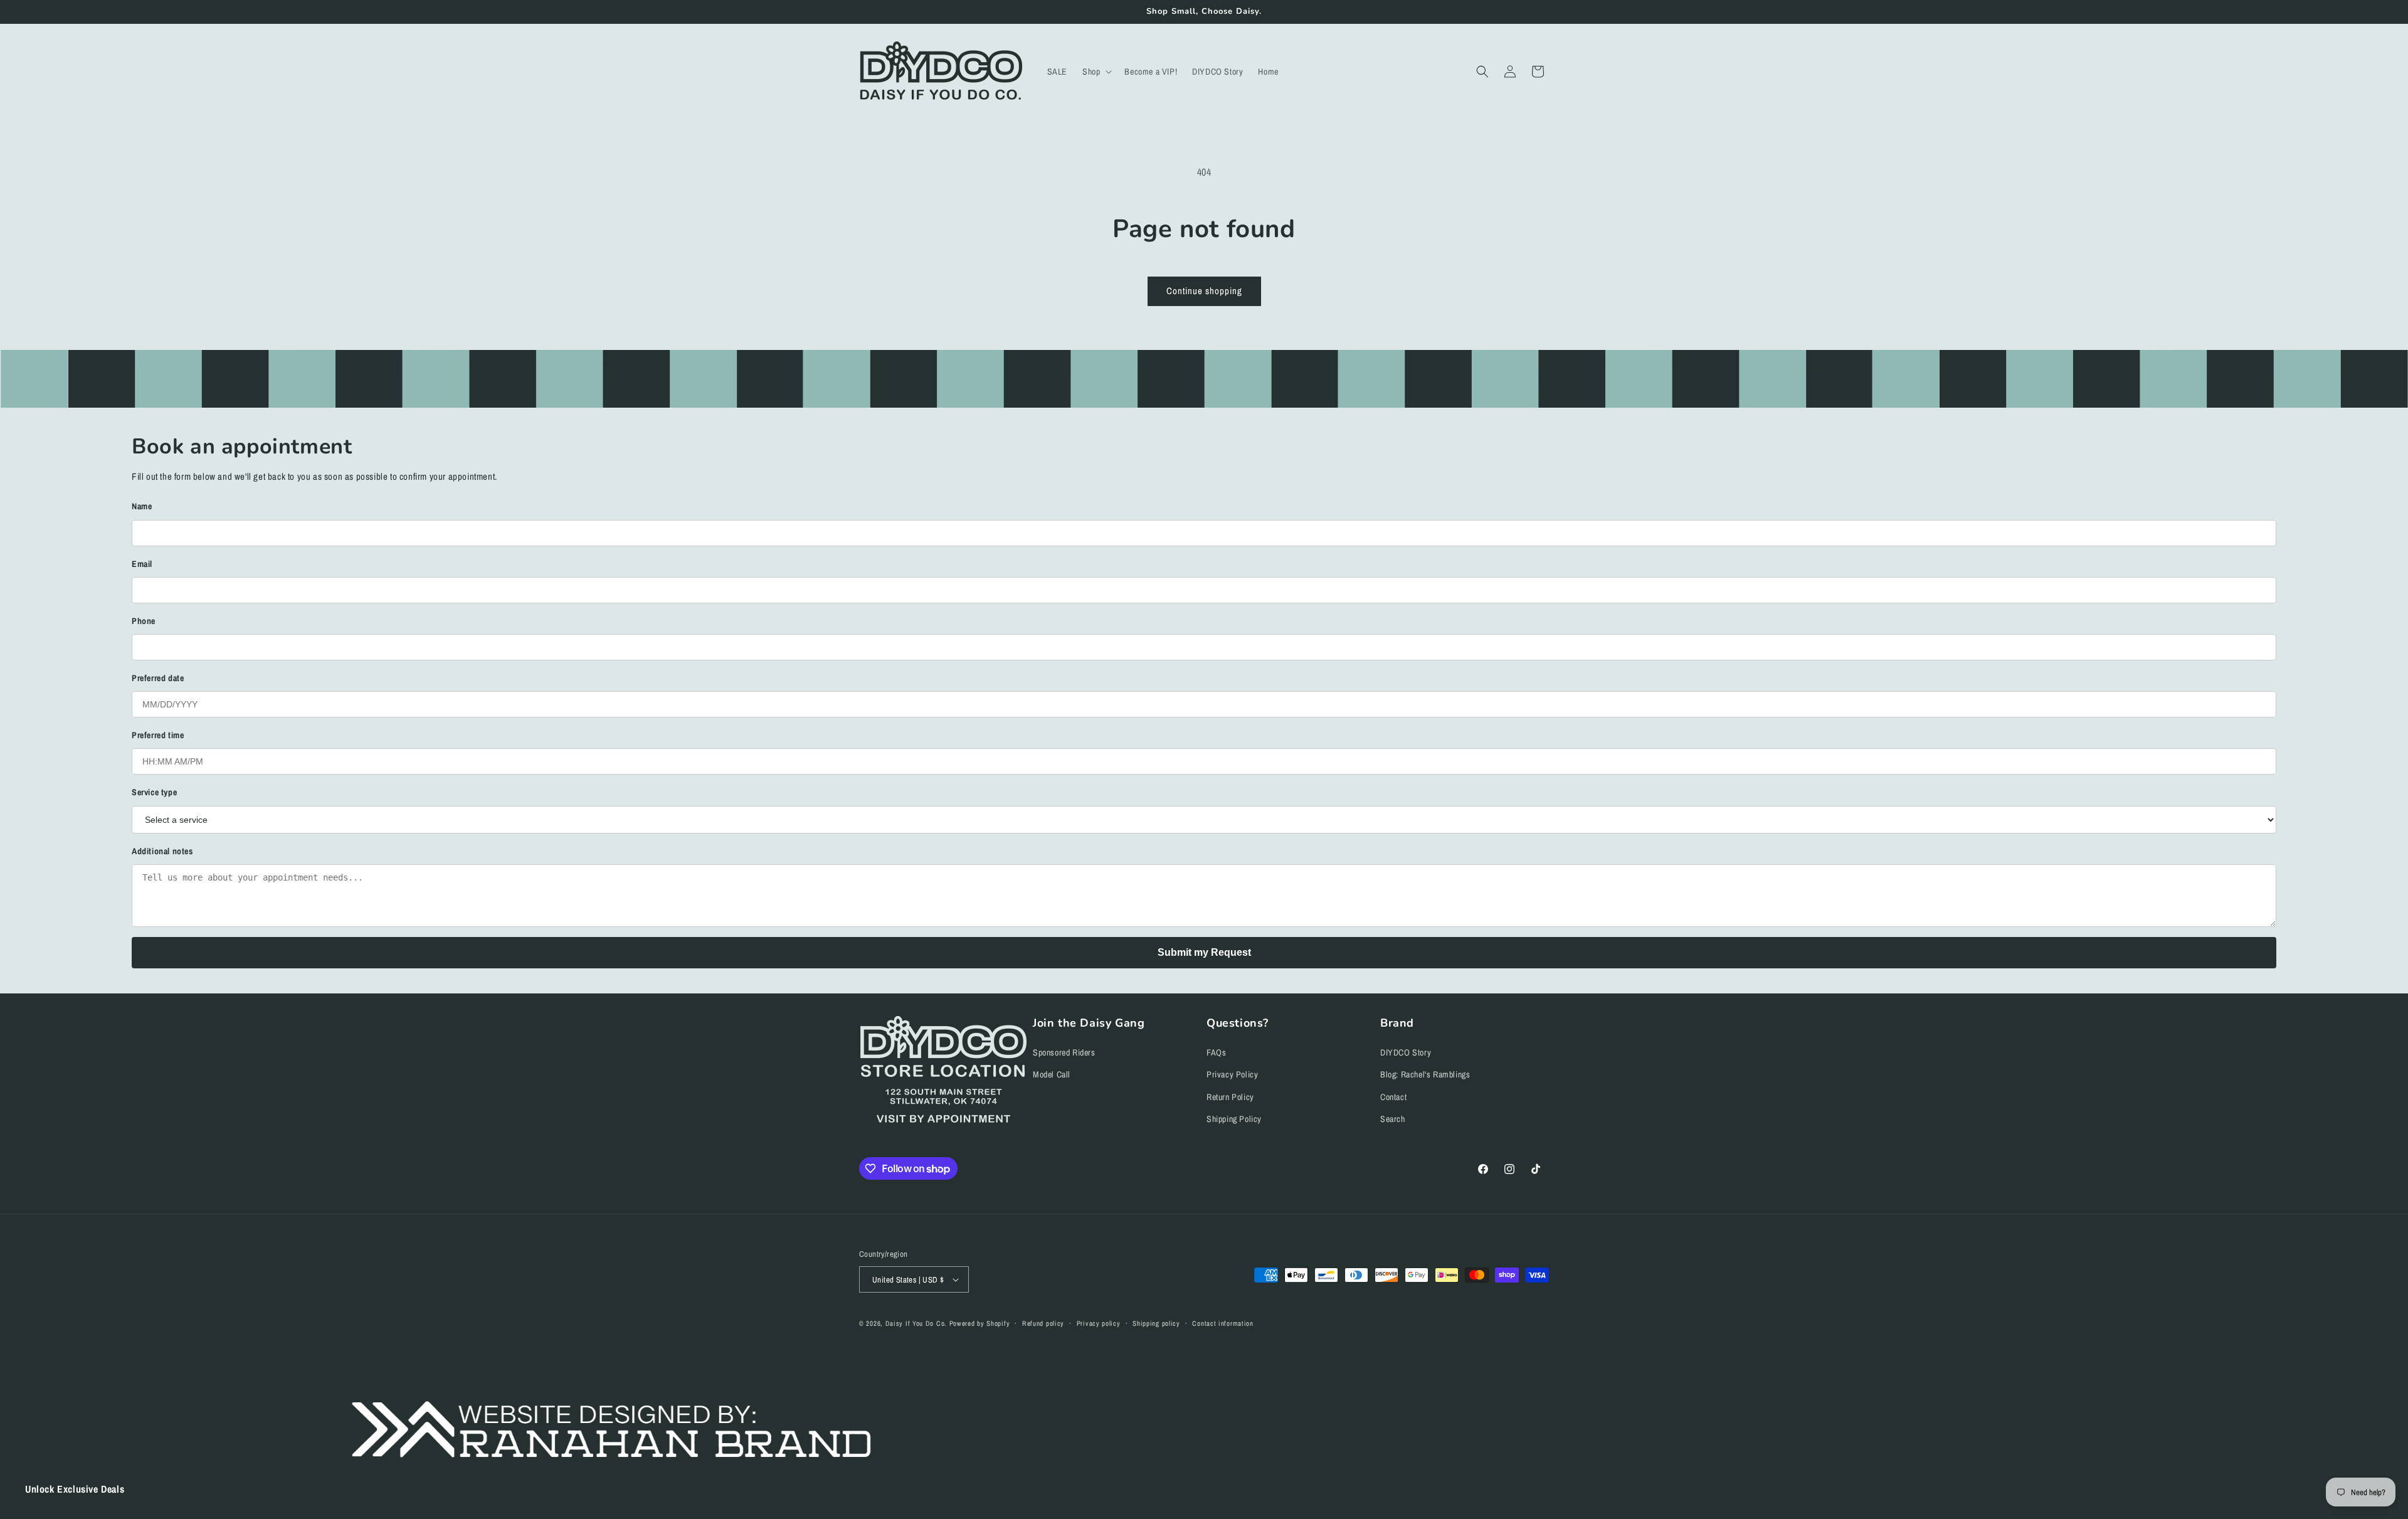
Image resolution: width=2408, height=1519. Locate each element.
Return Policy (1230, 1097)
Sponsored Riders (1064, 1052)
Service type (154, 792)
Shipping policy (1156, 1323)
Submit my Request (1204, 952)
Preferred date (158, 678)
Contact (1393, 1097)
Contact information (1222, 1323)
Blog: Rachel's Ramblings (1425, 1074)
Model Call (1052, 1074)
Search (1393, 1119)
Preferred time (158, 735)
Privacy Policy (1232, 1074)
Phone (144, 621)
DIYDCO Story (1406, 1052)
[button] (1096, 71)
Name (142, 506)
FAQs (1216, 1052)
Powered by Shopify (980, 1323)
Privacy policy (1099, 1323)
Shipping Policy (1234, 1119)
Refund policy (1043, 1323)
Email (142, 564)
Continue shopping (1204, 291)
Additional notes (162, 851)
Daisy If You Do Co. (916, 1323)
